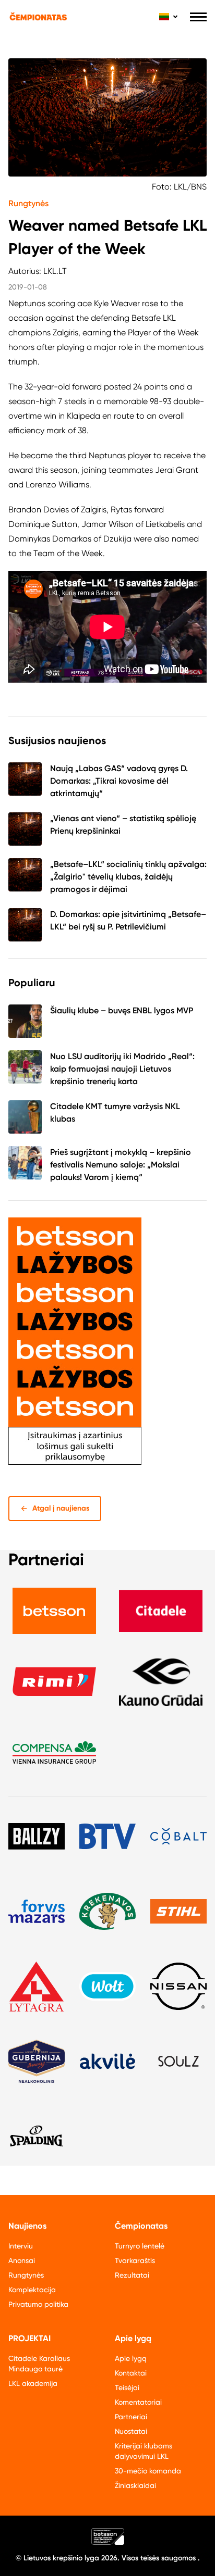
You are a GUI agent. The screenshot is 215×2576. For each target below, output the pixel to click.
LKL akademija (33, 2383)
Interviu (21, 2246)
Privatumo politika (38, 2304)
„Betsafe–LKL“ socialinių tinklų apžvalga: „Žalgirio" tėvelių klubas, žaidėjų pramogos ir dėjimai (128, 877)
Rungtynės (28, 203)
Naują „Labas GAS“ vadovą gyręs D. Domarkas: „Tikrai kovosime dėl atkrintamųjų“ (119, 781)
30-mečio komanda (148, 2471)
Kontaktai (131, 2373)
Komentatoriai (138, 2402)
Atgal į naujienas (61, 1508)
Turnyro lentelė (140, 2246)
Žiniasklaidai (135, 2485)
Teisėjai (127, 2387)
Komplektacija (32, 2290)
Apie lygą (131, 2358)
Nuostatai (131, 2431)
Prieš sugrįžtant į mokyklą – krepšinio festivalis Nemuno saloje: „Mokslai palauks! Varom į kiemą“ (121, 1165)
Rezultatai (132, 2275)
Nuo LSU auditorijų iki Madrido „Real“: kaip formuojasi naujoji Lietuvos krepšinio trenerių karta (122, 1069)
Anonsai (22, 2260)
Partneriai (131, 2417)
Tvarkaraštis (135, 2260)
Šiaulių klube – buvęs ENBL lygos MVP (122, 1010)
